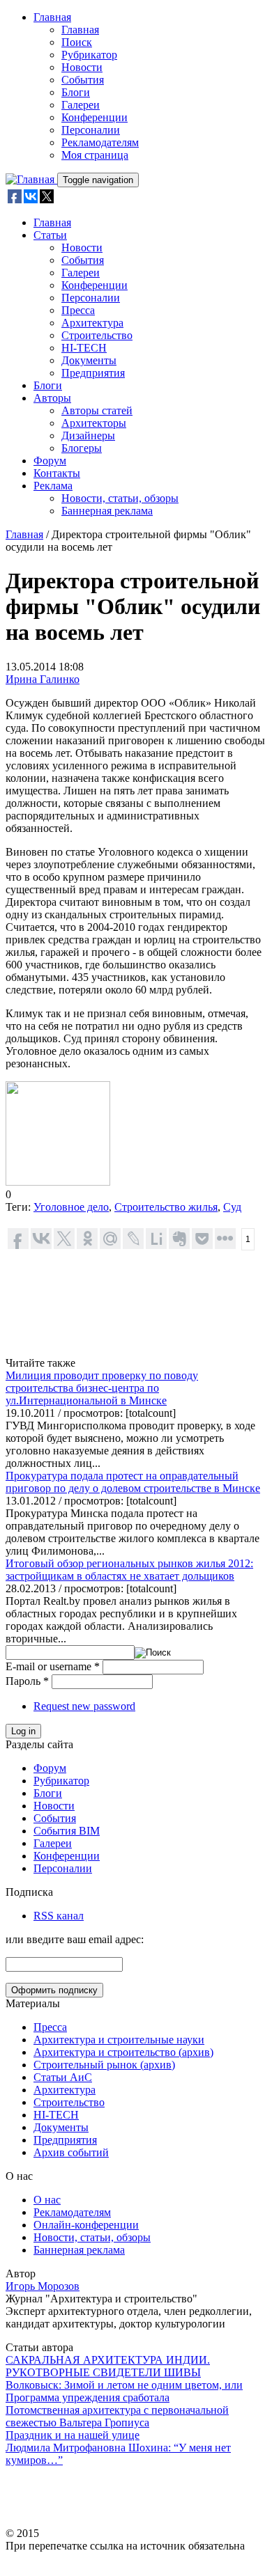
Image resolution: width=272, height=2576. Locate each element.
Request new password (84, 1706)
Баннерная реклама (107, 511)
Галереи (81, 105)
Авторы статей (97, 410)
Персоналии (91, 130)
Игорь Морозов (43, 2286)
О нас (47, 2200)
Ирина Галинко (43, 679)
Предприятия (93, 373)
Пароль (27, 1681)
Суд (232, 1207)
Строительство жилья (166, 1207)
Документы (89, 360)
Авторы (52, 398)
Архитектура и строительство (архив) (123, 2052)
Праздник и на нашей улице (73, 2435)
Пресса (78, 310)
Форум (50, 461)
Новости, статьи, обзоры (120, 498)
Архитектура (92, 323)
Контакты (57, 473)
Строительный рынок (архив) (104, 2065)
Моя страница (95, 155)
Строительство (97, 335)
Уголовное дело (71, 1207)
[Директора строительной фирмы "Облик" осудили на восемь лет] (58, 1182)
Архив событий (71, 2152)
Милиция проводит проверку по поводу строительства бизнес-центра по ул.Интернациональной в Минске (102, 1388)
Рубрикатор (89, 55)
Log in (23, 1731)
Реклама (53, 486)
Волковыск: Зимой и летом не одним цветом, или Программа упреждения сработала (124, 2391)
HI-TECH (84, 348)
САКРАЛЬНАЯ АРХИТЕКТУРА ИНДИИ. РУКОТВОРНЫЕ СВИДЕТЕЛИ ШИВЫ (108, 2366)
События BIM (67, 1831)
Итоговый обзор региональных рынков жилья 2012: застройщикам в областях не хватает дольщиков (129, 1570)
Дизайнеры (88, 435)
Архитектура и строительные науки (119, 2040)
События (83, 80)
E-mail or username (53, 1666)
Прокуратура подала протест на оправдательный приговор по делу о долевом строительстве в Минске (133, 1482)
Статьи (50, 235)
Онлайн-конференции (86, 2225)
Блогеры (82, 448)
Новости (82, 67)
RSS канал (59, 1916)
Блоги (76, 92)
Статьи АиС (63, 2077)
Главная (52, 17)
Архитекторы (94, 423)
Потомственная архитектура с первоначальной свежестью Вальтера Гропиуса (117, 2416)
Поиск (77, 42)
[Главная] (31, 179)
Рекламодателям (100, 142)
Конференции (95, 117)
